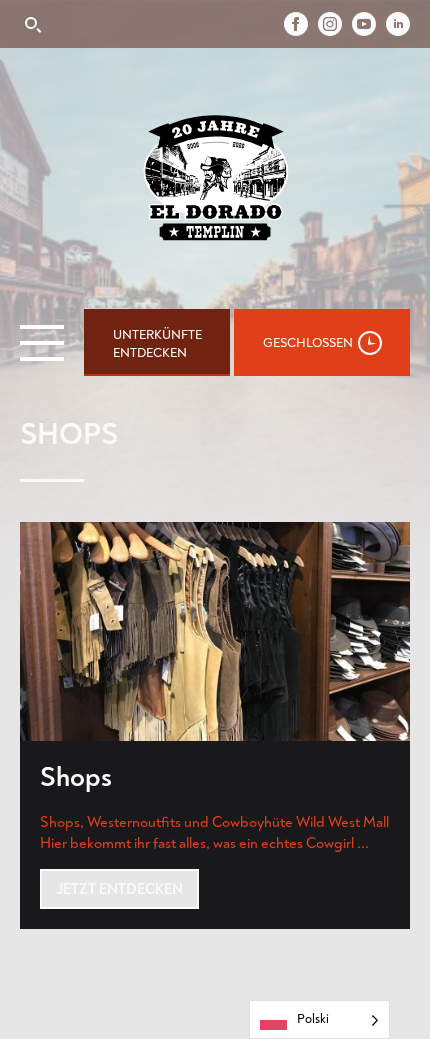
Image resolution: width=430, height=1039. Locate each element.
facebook (301, 24)
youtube (369, 24)
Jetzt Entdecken (119, 888)
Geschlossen (308, 342)
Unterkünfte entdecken (157, 343)
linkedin (398, 24)
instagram (335, 24)
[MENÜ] (42, 343)
